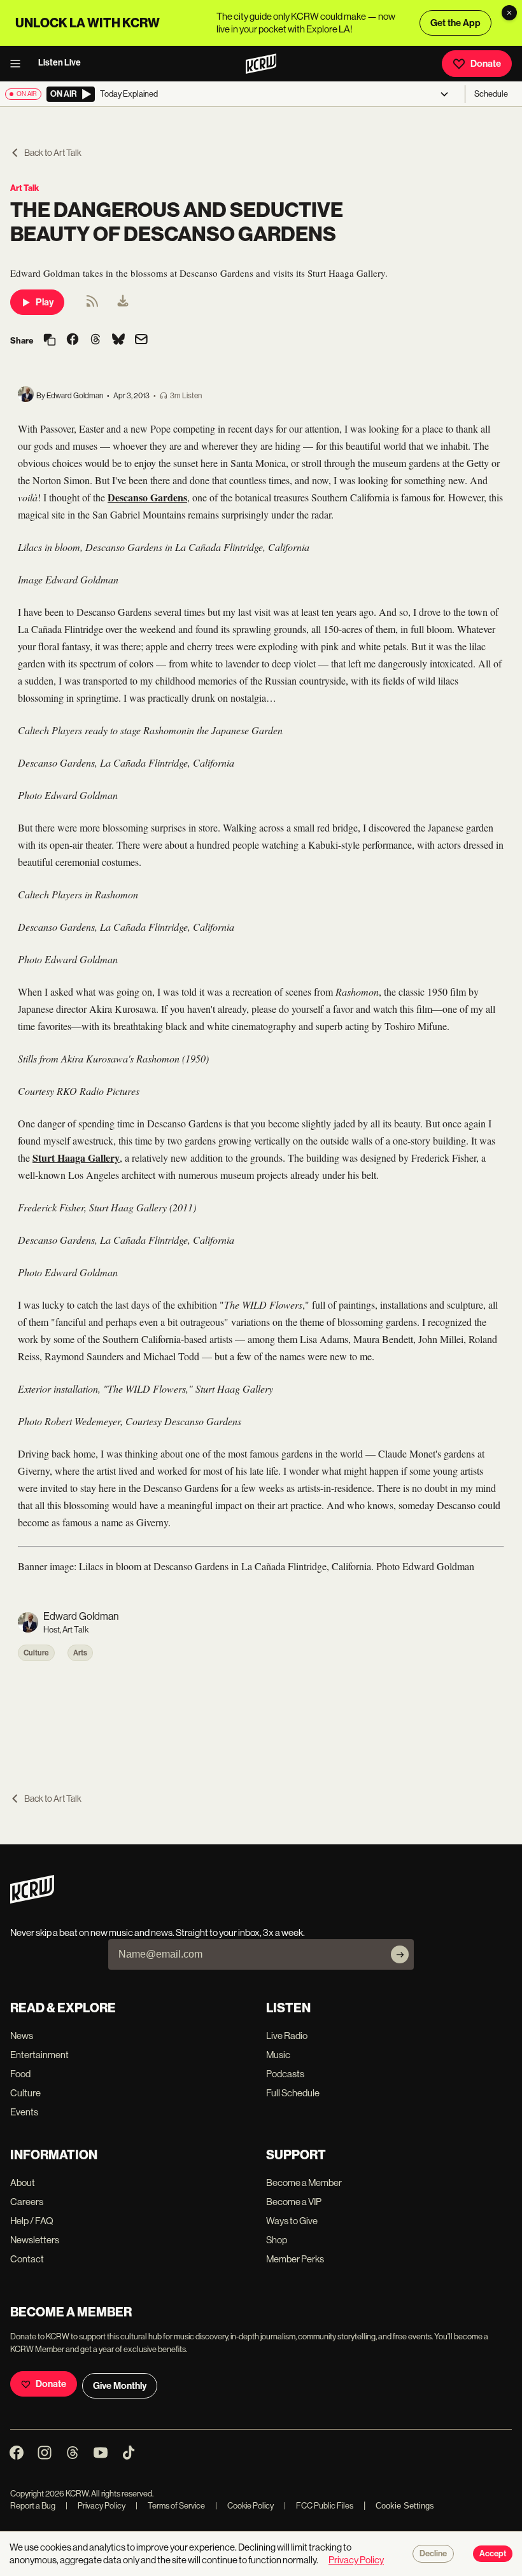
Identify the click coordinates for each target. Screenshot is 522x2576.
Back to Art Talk (53, 153)
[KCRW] (32, 1900)
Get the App (455, 23)
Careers (27, 2202)
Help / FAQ (32, 2221)
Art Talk (25, 188)
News (22, 2036)
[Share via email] (141, 341)
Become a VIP (294, 2202)
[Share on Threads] (95, 340)
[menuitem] (123, 302)
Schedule (491, 94)
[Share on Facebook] (73, 340)
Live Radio (287, 2036)
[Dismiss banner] (509, 13)
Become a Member (304, 2183)
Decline (433, 2554)
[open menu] (19, 64)
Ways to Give (292, 2221)
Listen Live (60, 63)
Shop (277, 2240)
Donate (486, 64)
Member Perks (295, 2259)
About (23, 2183)
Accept (493, 2554)
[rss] (92, 305)
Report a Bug (33, 2506)
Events (24, 2112)
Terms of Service (170, 2506)
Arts (80, 1653)
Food (20, 2074)
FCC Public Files (319, 2506)
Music (278, 2055)
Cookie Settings (405, 2506)
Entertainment (39, 2055)
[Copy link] (50, 341)
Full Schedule (293, 2093)
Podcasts (285, 2074)
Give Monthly (120, 2386)
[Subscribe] (400, 1954)
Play (45, 302)
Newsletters (35, 2240)
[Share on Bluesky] (118, 340)
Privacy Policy (95, 2506)
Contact (27, 2259)
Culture (36, 1653)
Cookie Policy (244, 2506)
